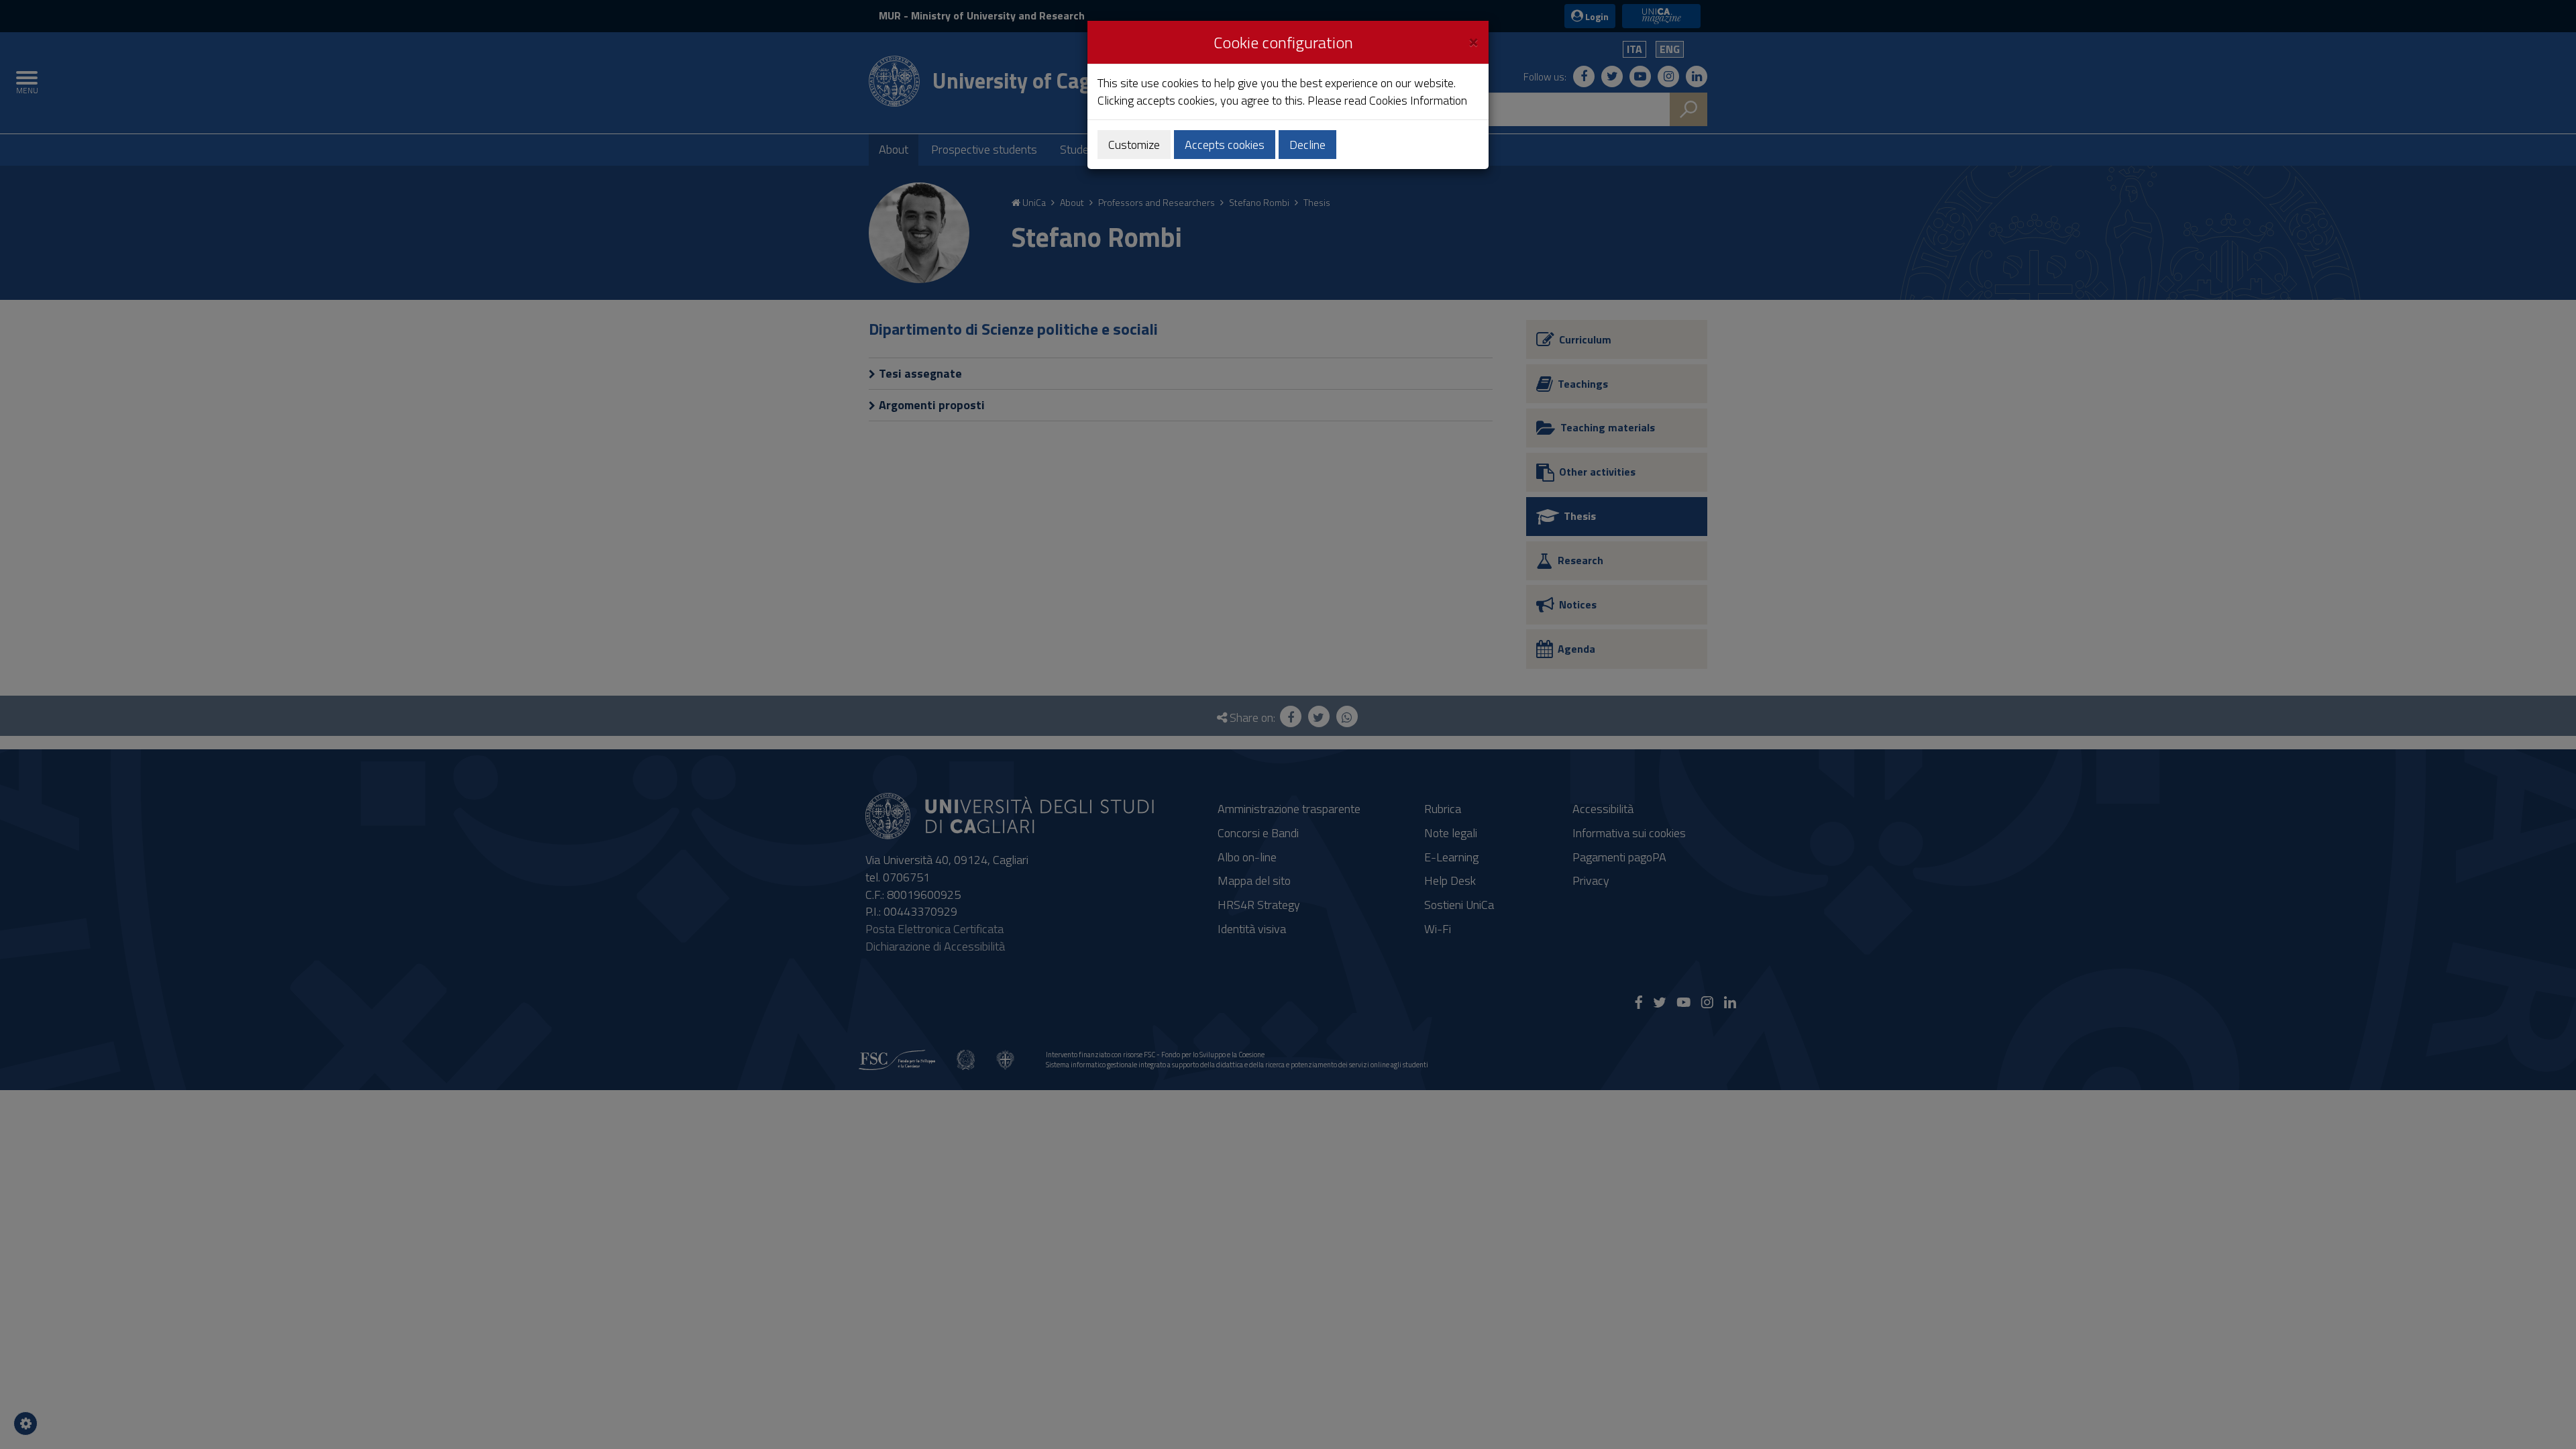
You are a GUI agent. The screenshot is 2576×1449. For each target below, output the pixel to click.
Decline (1307, 145)
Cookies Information (1418, 100)
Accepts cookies (1225, 145)
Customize (1134, 145)
